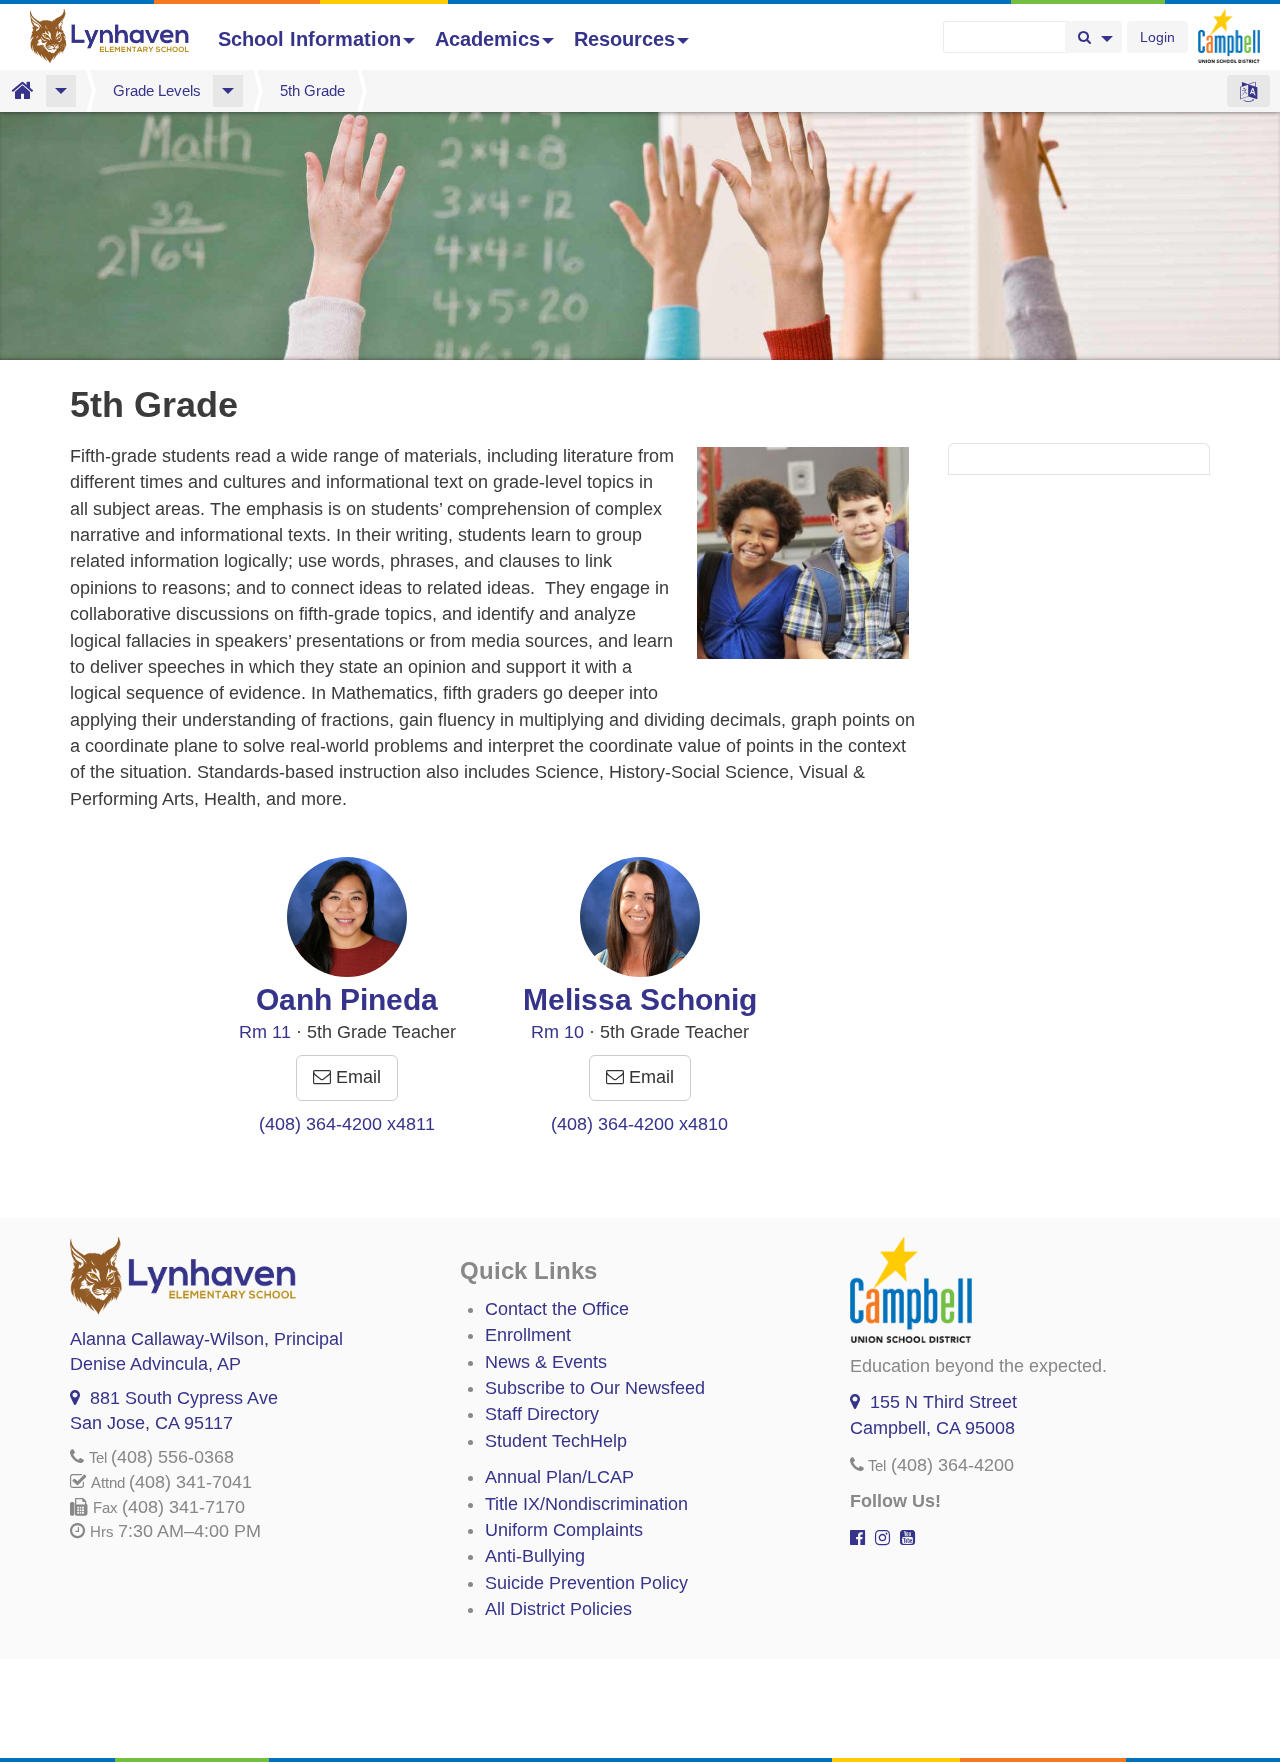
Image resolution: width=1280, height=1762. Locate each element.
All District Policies (558, 1609)
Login (1157, 37)
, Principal (206, 1339)
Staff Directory (542, 1414)
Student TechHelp (556, 1441)
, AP (155, 1364)
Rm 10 (557, 1032)
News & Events (546, 1362)
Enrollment (528, 1335)
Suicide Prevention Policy (586, 1583)
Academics (487, 39)
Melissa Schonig (640, 999)
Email (356, 1077)
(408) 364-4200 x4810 (639, 1124)
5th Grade (312, 90)
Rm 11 (265, 1032)
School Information (309, 39)
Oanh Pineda (347, 999)
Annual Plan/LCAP (559, 1477)
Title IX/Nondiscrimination (586, 1504)
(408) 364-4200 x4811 (347, 1124)
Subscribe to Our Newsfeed (595, 1388)
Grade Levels (157, 90)
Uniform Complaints (564, 1530)
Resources (624, 39)
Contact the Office (557, 1309)
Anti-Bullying (535, 1556)
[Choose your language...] (1248, 91)
